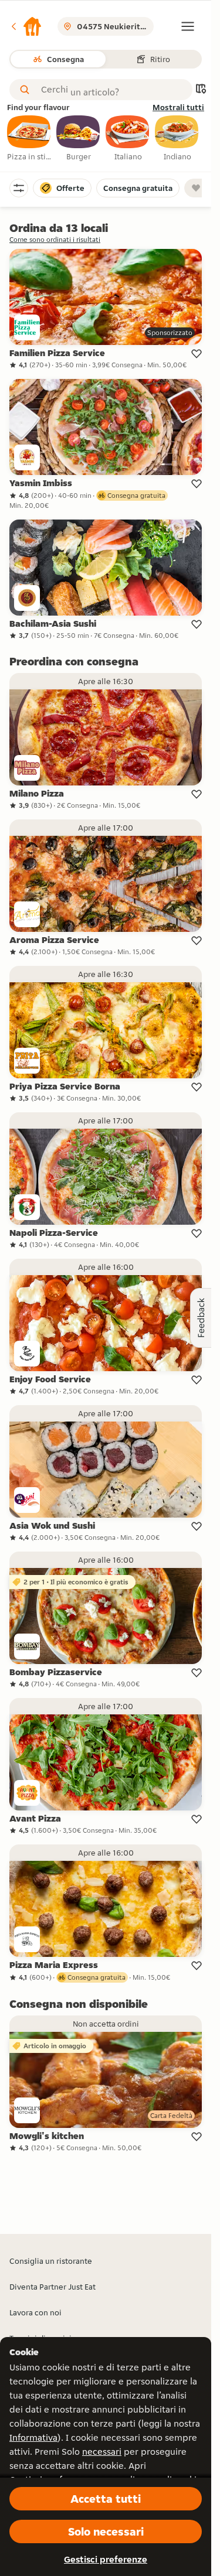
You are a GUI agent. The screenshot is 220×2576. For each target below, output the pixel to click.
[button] (26, 26)
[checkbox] (29, 139)
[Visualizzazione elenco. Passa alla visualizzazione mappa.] (201, 90)
